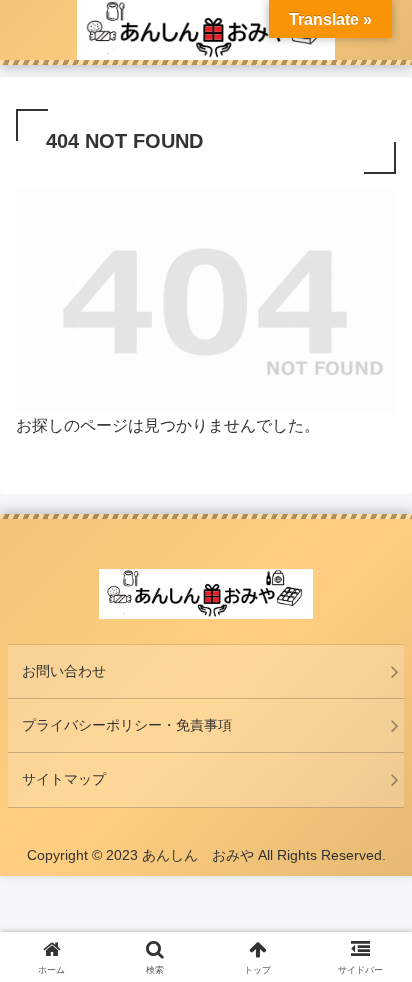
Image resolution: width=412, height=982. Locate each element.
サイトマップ (64, 779)
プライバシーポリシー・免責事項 (127, 725)
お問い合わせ (64, 671)
